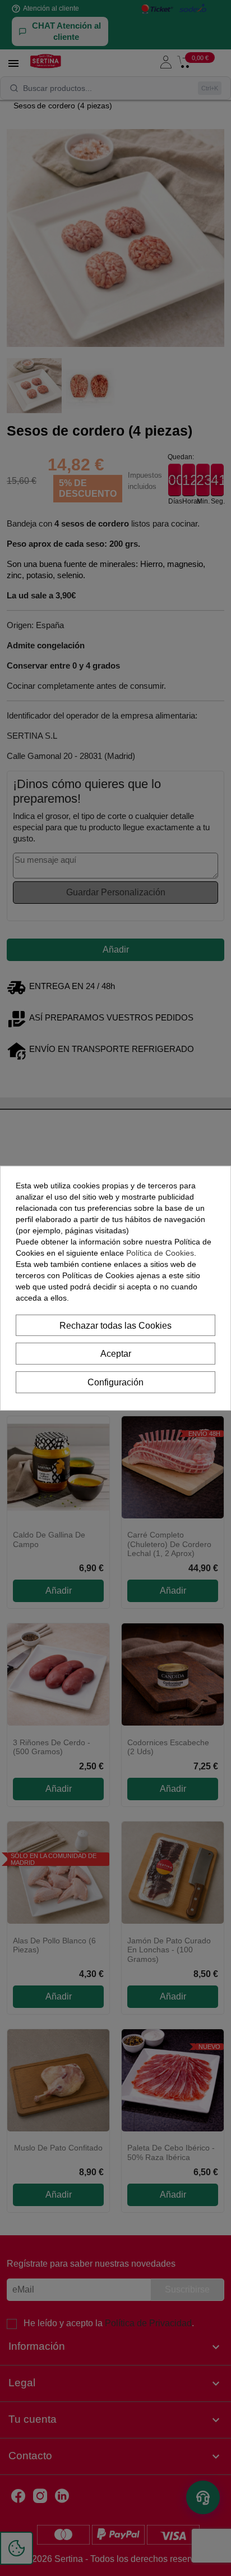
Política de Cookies (160, 1252)
